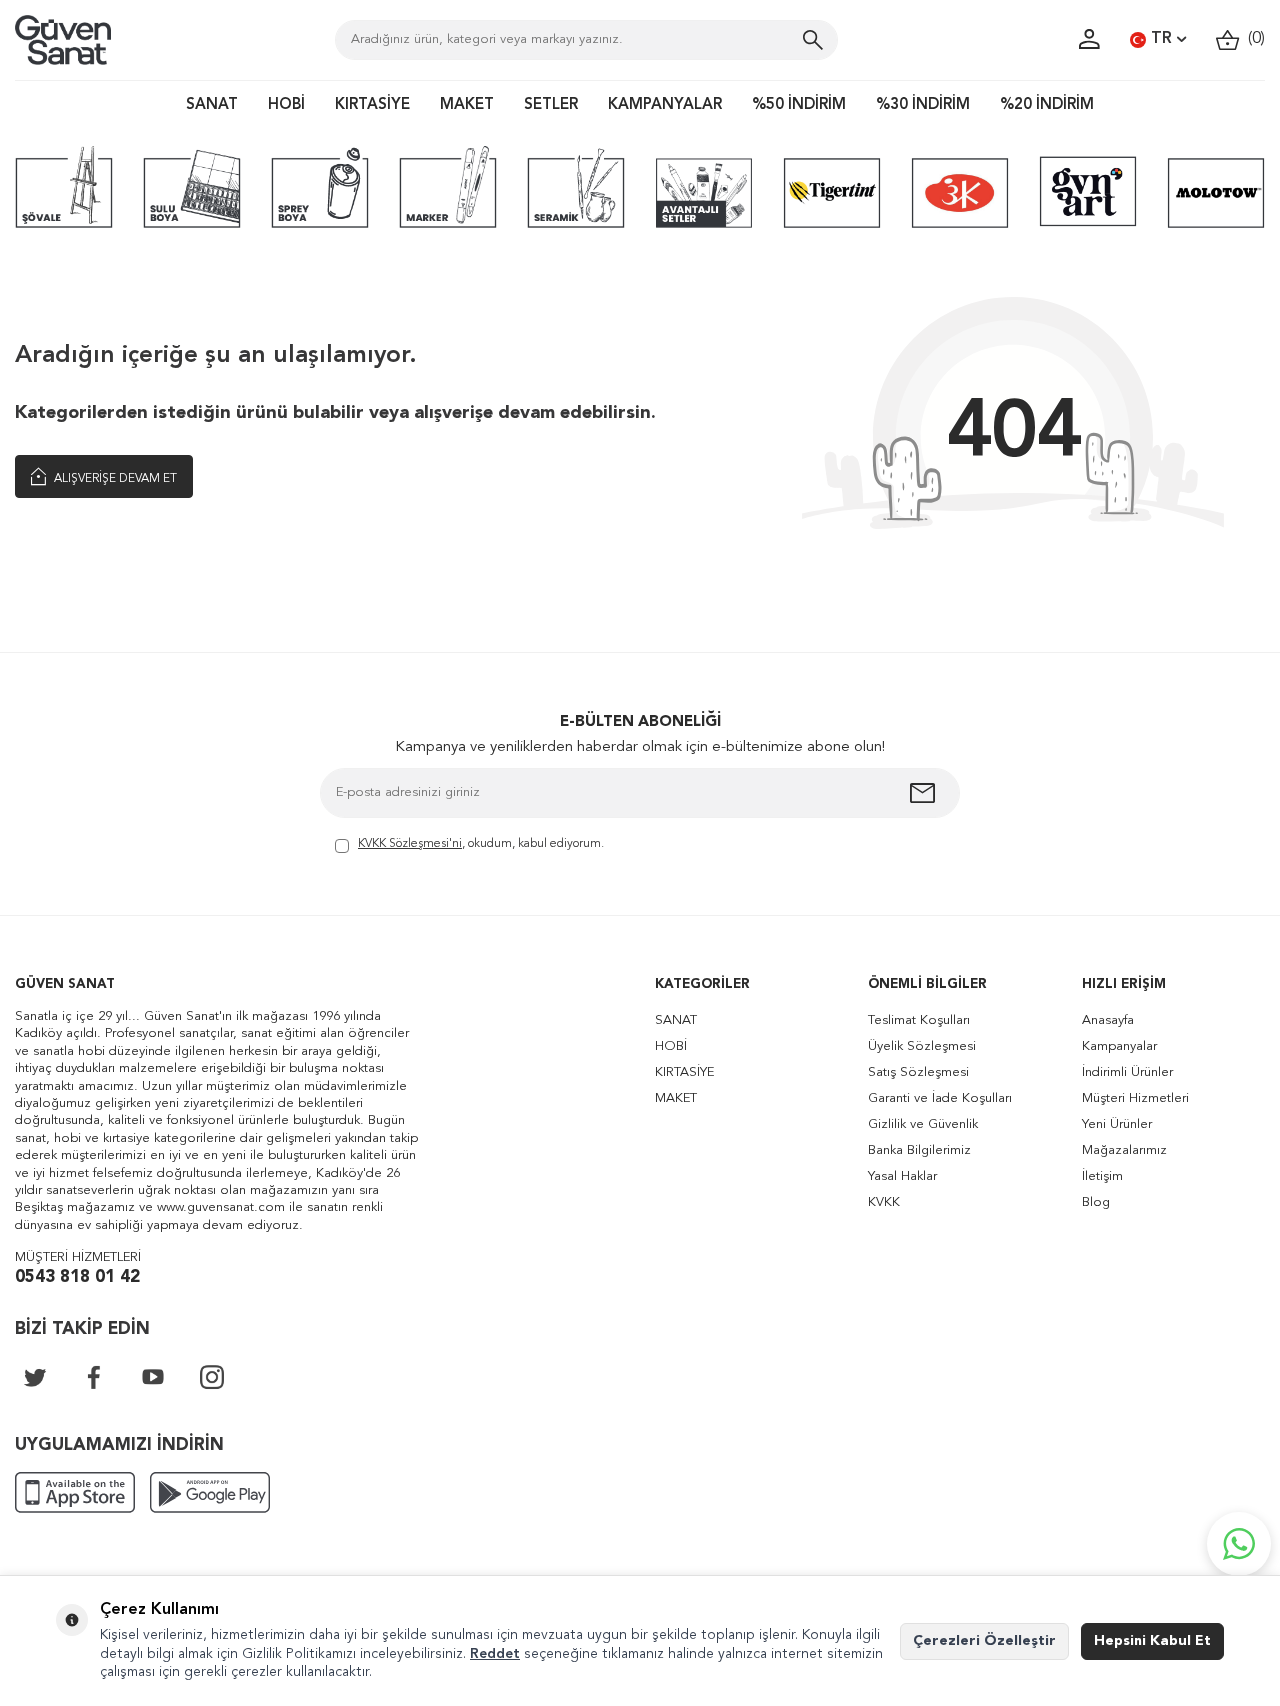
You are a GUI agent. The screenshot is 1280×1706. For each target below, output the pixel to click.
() (1252, 39)
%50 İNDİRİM (799, 105)
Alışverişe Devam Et (114, 479)
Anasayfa (1108, 1020)
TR (1161, 39)
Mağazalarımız (1124, 1150)
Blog (1096, 1202)
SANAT (212, 105)
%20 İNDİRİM (1047, 105)
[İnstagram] (212, 1377)
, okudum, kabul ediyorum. (481, 844)
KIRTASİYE (372, 105)
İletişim (1102, 1176)
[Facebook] (94, 1377)
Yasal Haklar (902, 1176)
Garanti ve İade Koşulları (940, 1098)
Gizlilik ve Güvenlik (923, 1124)
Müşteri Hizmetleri (1135, 1098)
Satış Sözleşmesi (918, 1072)
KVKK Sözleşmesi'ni (410, 844)
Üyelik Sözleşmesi (922, 1046)
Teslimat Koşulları (919, 1020)
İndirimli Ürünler (1127, 1072)
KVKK (884, 1202)
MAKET (467, 105)
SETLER (551, 105)
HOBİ (286, 105)
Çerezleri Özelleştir (984, 1641)
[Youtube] (153, 1377)
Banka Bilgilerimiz (919, 1150)
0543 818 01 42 (77, 1277)
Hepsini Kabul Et (1152, 1641)
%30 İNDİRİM (923, 105)
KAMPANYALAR (665, 105)
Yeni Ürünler (1117, 1124)
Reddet (495, 1654)
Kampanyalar (1119, 1046)
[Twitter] (35, 1377)
